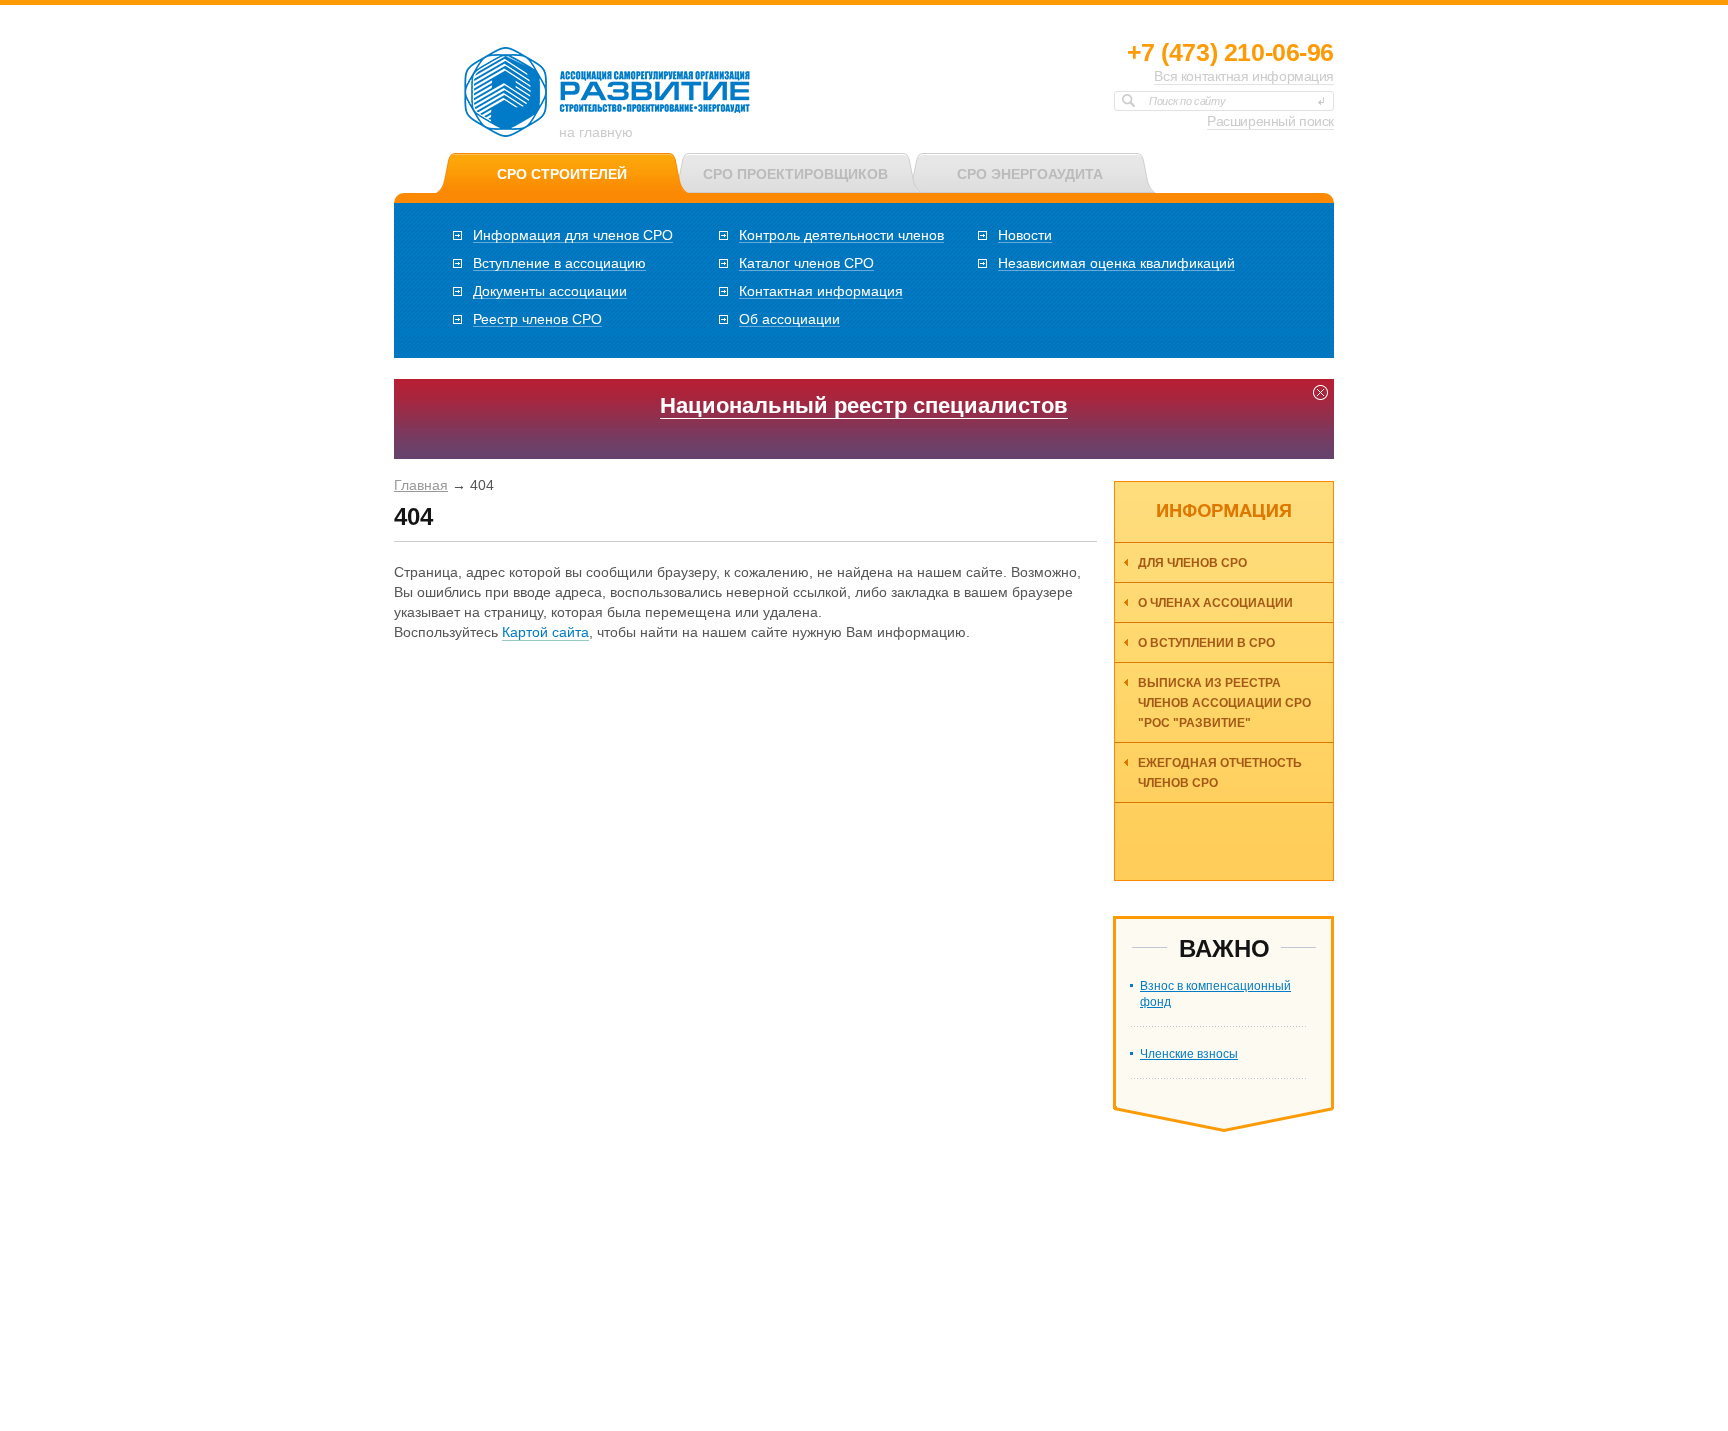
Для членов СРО (1192, 563)
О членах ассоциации (1215, 603)
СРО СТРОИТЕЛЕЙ (562, 174)
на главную (596, 132)
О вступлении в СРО (1206, 643)
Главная (421, 485)
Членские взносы (1189, 1054)
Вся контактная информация (1244, 76)
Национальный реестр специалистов (864, 405)
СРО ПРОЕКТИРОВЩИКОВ (795, 174)
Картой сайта (545, 632)
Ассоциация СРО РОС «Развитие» (608, 93)
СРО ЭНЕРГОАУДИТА (1030, 174)
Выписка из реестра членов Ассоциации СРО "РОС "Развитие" (1224, 703)
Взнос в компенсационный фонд (1215, 994)
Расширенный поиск (1270, 121)
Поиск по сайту (1187, 101)
